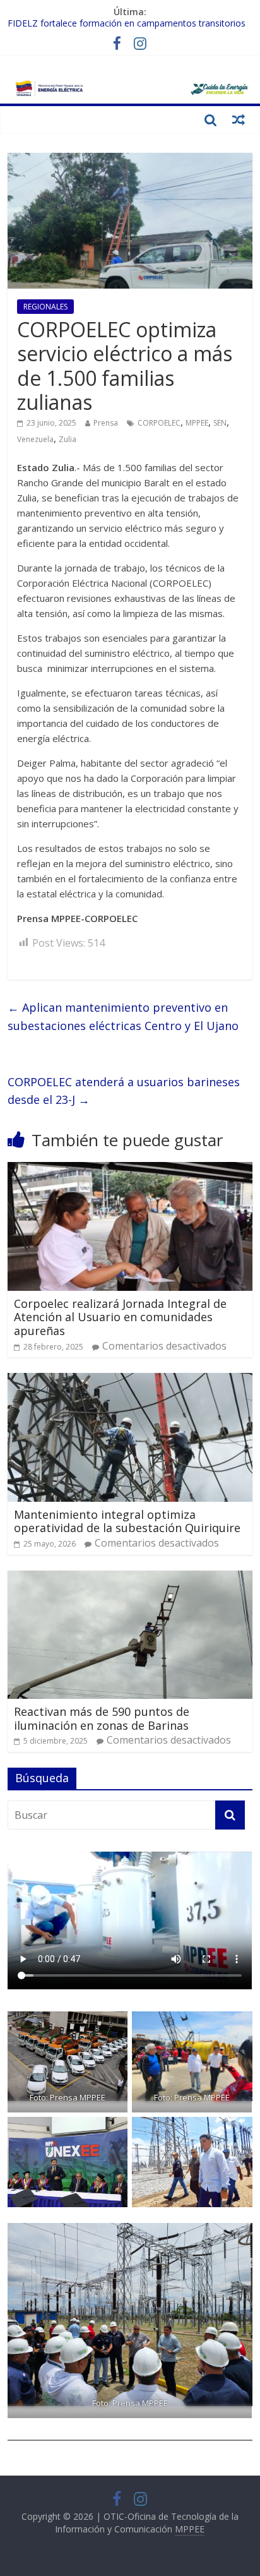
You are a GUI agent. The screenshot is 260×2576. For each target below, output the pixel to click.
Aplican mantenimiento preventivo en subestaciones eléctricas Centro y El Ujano (123, 1016)
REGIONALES (45, 307)
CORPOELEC (159, 423)
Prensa (106, 423)
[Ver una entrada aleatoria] (239, 119)
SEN (220, 423)
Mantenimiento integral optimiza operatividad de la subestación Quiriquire (127, 1521)
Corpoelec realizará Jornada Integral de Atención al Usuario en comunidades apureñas (120, 1317)
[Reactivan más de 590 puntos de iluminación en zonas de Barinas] (130, 1578)
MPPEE (197, 423)
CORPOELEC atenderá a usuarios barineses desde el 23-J (124, 1091)
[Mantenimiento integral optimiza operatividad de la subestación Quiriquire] (130, 1381)
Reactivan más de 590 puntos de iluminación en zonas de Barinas (102, 1718)
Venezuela (35, 439)
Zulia (68, 439)
